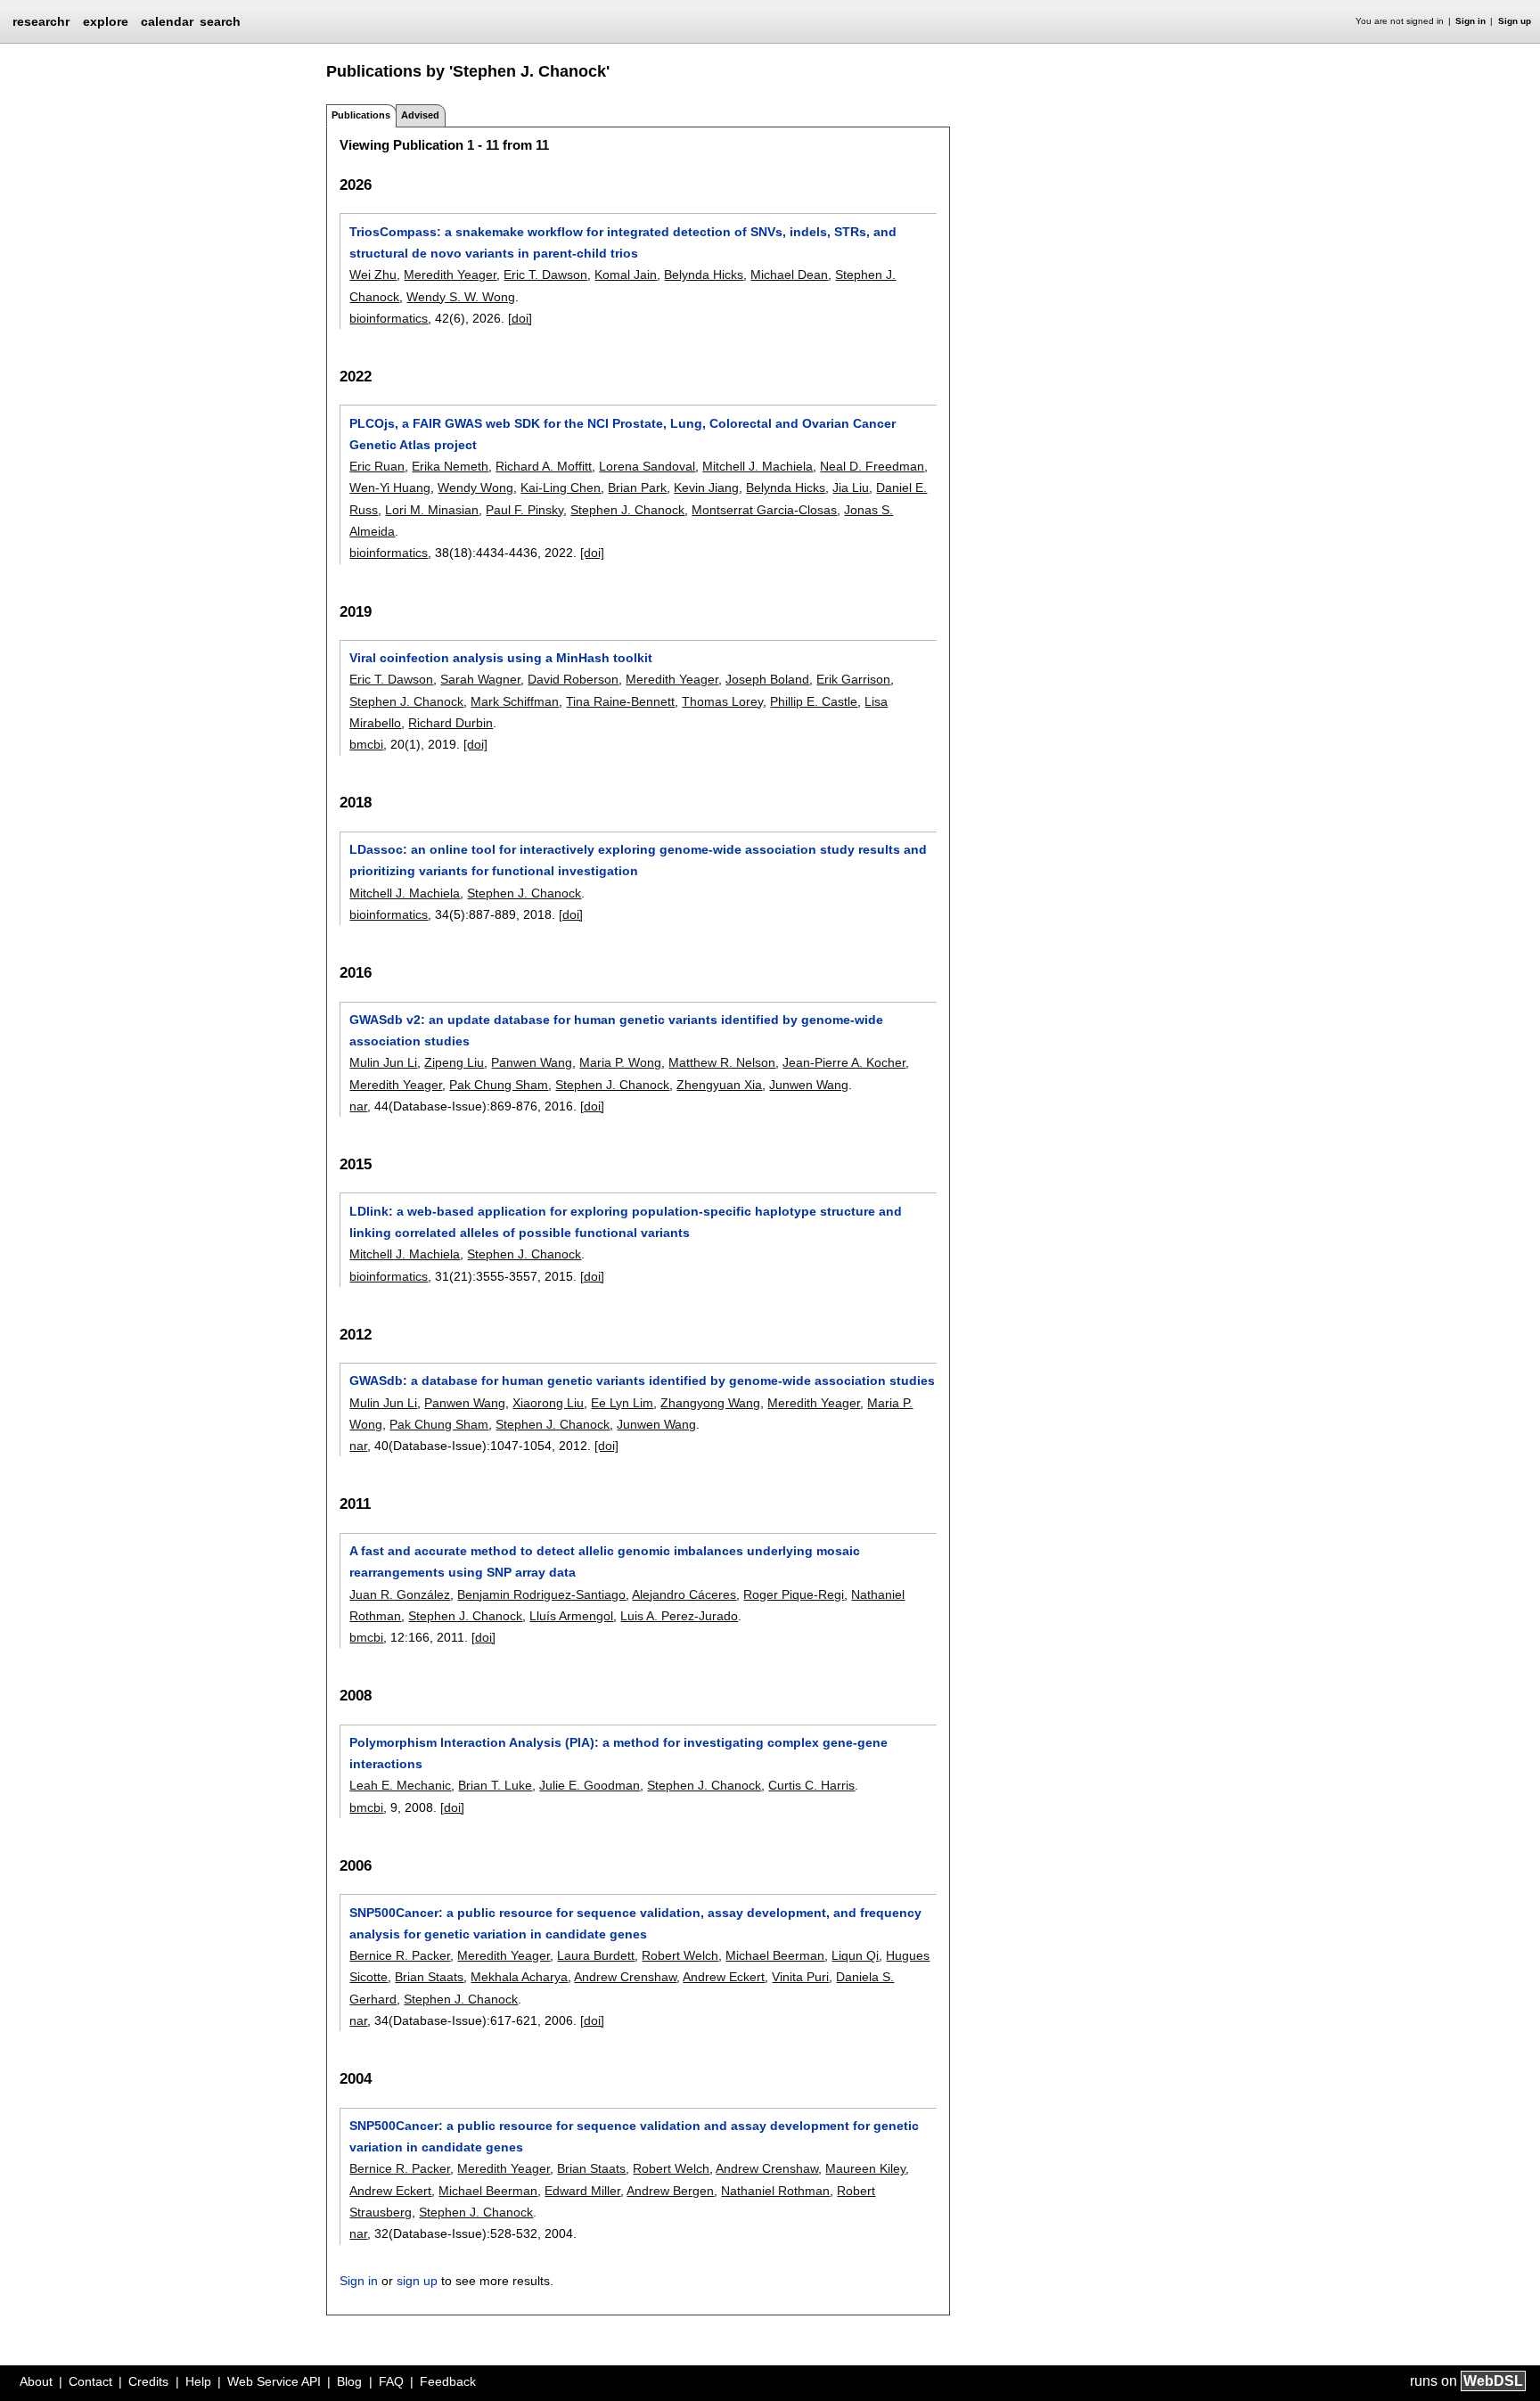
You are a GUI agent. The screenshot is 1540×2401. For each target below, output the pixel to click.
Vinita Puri (800, 1977)
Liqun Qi (855, 1955)
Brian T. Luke (495, 1785)
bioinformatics (389, 318)
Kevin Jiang (706, 488)
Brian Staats (429, 1977)
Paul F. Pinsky (524, 510)
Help (198, 2381)
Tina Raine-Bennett (620, 701)
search (220, 21)
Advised (420, 115)
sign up (417, 2281)
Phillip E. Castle (814, 701)
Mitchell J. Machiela (758, 466)
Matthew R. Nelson (722, 1062)
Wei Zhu (373, 275)
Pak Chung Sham (499, 1085)
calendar (167, 21)
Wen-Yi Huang (390, 488)
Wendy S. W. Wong (461, 297)
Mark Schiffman (515, 701)
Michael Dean (789, 275)
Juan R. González (400, 1594)
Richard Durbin (451, 723)
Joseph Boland (767, 679)
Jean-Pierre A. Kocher (844, 1062)
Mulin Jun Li (383, 1062)
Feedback (448, 2381)
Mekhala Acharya (519, 1977)
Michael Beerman (775, 1955)
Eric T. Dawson (545, 275)
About (36, 2381)
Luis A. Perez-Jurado (679, 1616)
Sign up (1515, 21)
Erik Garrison (853, 679)
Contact (90, 2381)
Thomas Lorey (722, 701)
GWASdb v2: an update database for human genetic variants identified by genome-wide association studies (616, 1030)
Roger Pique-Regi (794, 1594)
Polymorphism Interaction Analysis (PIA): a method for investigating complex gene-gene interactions (618, 1753)
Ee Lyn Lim (622, 1403)
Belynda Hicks (704, 275)
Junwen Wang (809, 1085)
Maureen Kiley (865, 2168)
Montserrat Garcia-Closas (764, 510)
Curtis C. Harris (811, 1785)
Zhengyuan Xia (719, 1085)
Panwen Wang (532, 1062)
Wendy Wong (475, 488)
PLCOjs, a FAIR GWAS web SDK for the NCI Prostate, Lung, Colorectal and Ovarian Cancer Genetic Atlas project (623, 434)
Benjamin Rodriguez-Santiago (541, 1594)
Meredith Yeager (450, 275)
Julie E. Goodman (590, 1785)
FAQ (391, 2381)
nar (358, 1106)
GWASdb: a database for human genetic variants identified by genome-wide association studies (642, 1381)
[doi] (520, 318)
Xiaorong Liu (548, 1403)
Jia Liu (851, 488)
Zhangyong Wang (710, 1403)
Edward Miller (582, 2191)
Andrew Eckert (724, 1977)
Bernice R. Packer (400, 1955)
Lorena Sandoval (647, 466)
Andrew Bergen (670, 2191)
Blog (349, 2381)
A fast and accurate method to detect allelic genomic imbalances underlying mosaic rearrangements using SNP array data (605, 1561)
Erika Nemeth (450, 466)
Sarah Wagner (480, 679)
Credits (148, 2381)
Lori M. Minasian (432, 510)
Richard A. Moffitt (544, 466)
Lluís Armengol (571, 1616)
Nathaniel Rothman (775, 2191)
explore (106, 21)
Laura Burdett (596, 1955)
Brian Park (637, 488)
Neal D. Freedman (872, 466)
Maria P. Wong (620, 1062)
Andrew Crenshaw (625, 1977)
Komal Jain (626, 275)
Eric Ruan (377, 466)
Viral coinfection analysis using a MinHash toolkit (501, 658)
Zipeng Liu (454, 1062)
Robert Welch (680, 1955)
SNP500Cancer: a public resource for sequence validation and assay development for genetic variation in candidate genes (634, 2136)
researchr (41, 20)
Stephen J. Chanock (627, 510)
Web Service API (274, 2381)
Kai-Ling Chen (561, 488)
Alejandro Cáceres (684, 1594)
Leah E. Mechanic (400, 1785)
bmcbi (366, 744)
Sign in (1470, 21)
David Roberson (573, 679)
